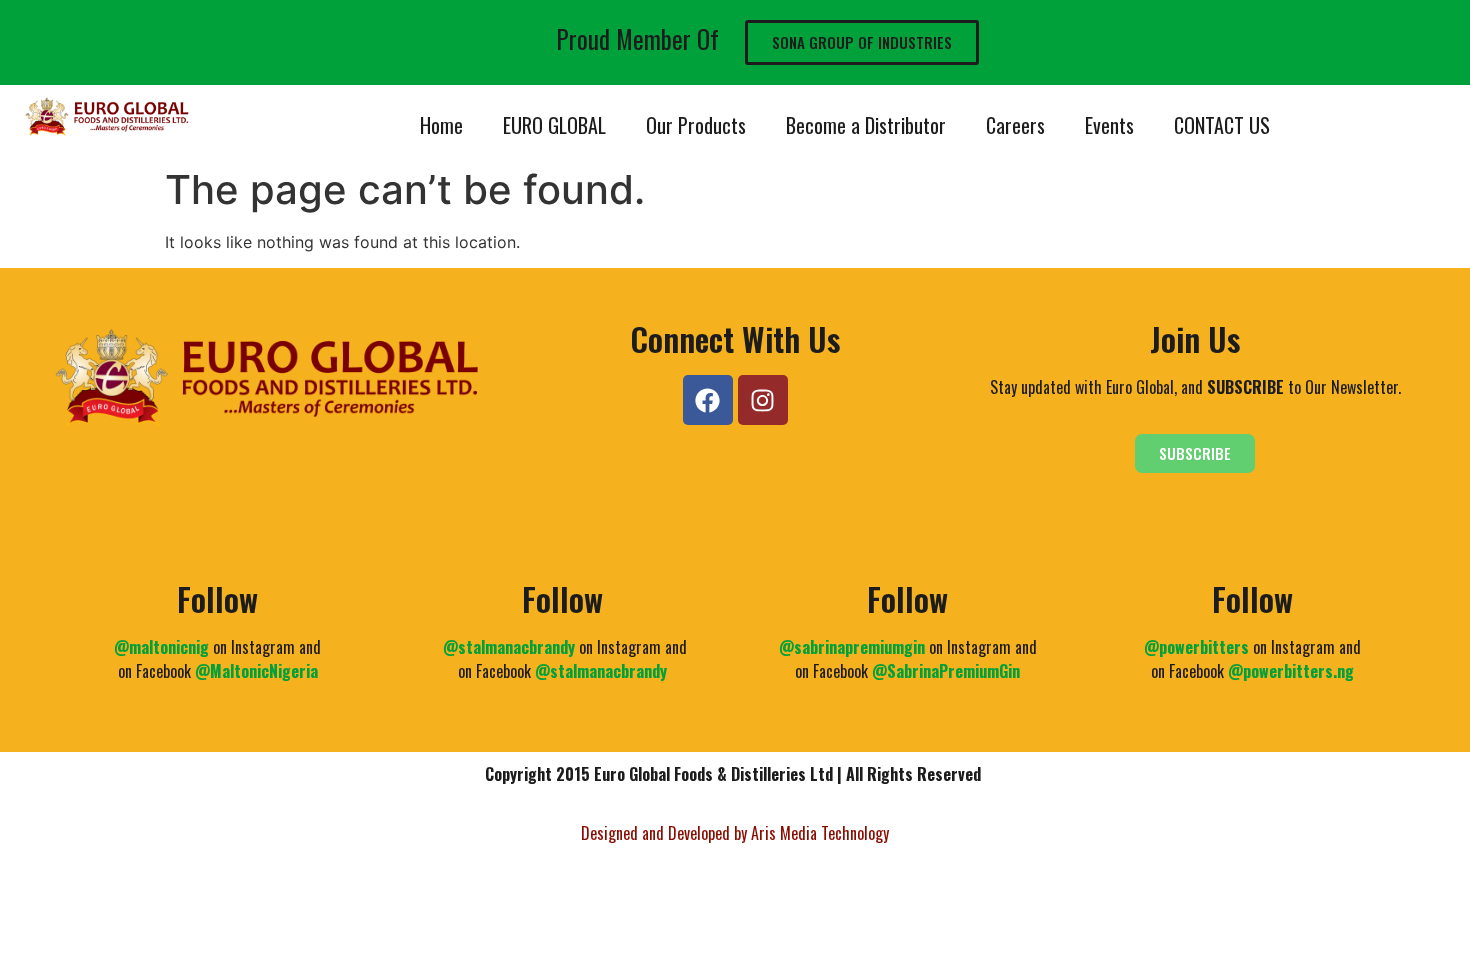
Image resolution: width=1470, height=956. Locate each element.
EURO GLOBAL (554, 125)
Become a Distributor (866, 125)
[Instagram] (763, 400)
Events (1109, 125)
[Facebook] (708, 400)
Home (441, 125)
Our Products (696, 125)
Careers (1015, 125)
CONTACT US (1222, 125)
